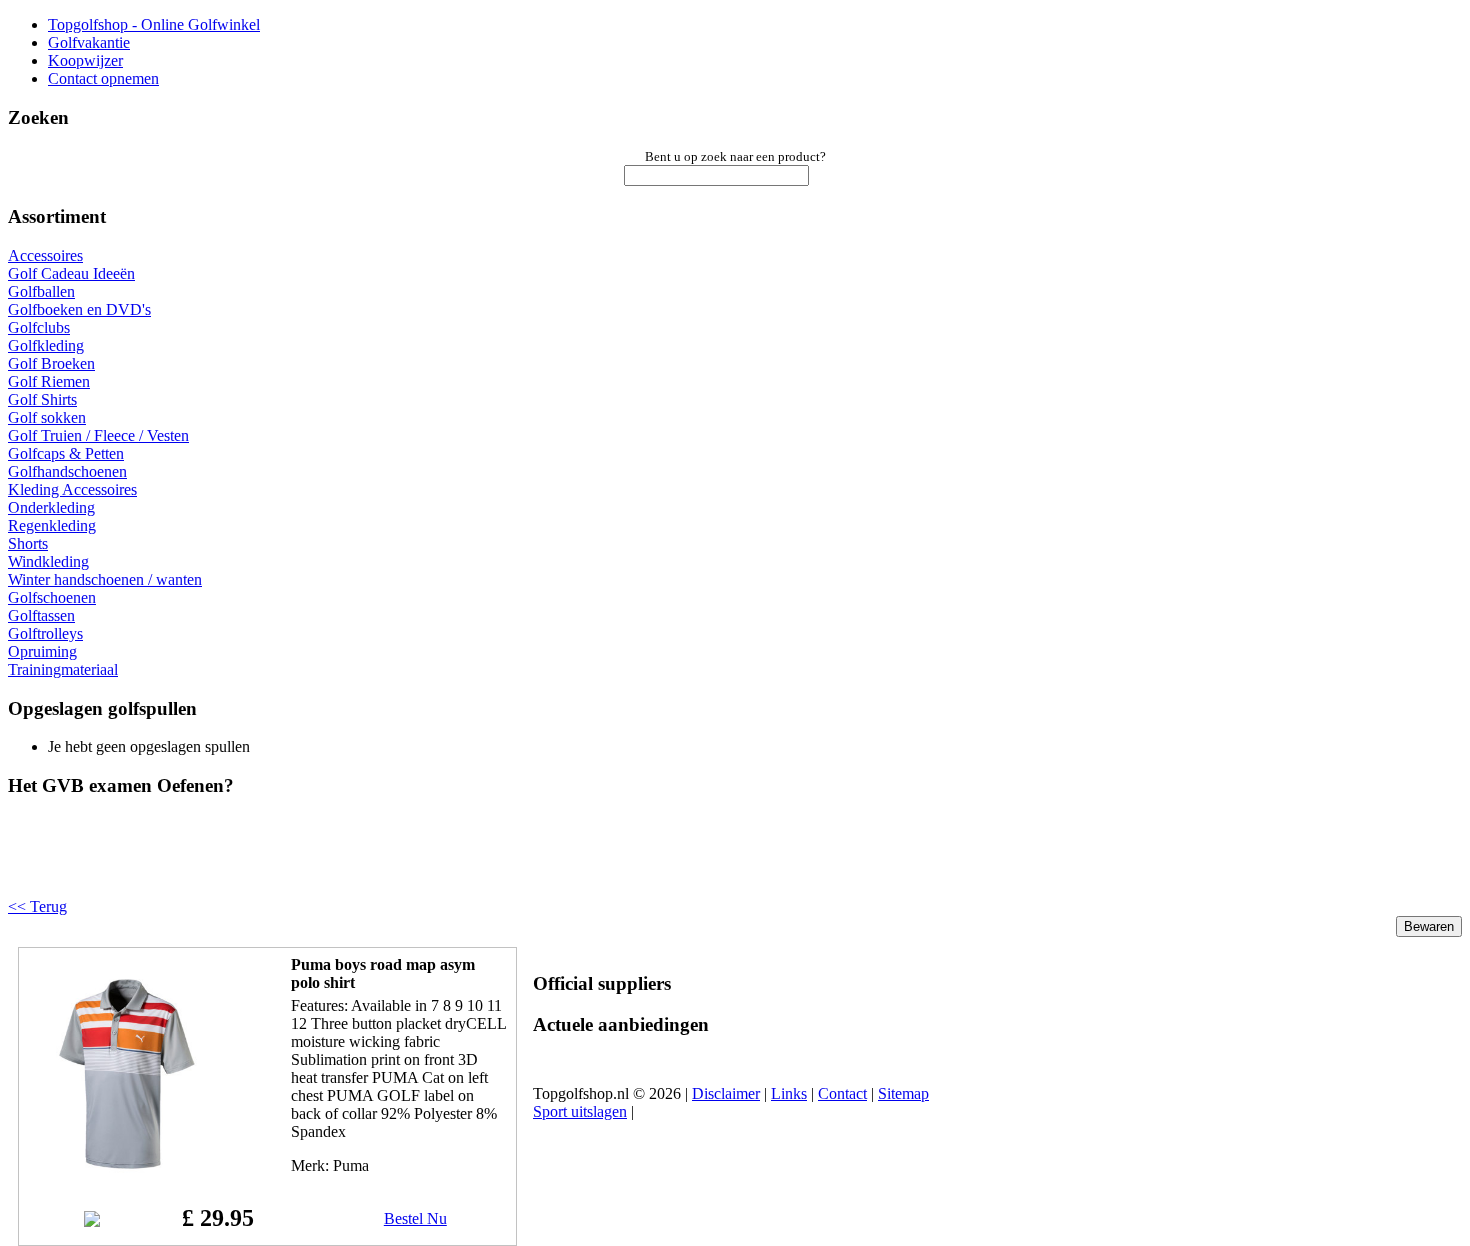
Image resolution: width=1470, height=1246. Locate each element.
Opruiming (42, 651)
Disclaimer (726, 1093)
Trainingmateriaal (63, 669)
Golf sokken (47, 417)
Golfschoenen (52, 597)
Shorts (28, 543)
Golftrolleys (45, 633)
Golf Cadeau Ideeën (71, 273)
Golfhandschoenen (67, 471)
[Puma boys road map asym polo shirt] (127, 1168)
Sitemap (903, 1093)
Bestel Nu (415, 1218)
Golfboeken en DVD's (79, 309)
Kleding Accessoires (72, 489)
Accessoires (45, 255)
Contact (842, 1093)
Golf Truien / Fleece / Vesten (98, 435)
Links (789, 1093)
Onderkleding (51, 507)
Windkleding (48, 561)
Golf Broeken (51, 363)
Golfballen (41, 291)
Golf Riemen (49, 381)
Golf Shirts (42, 399)
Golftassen (41, 615)
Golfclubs (39, 327)
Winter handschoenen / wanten (105, 579)
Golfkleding (46, 345)
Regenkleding (52, 525)
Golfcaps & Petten (66, 453)
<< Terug (37, 906)
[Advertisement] (262, 864)
